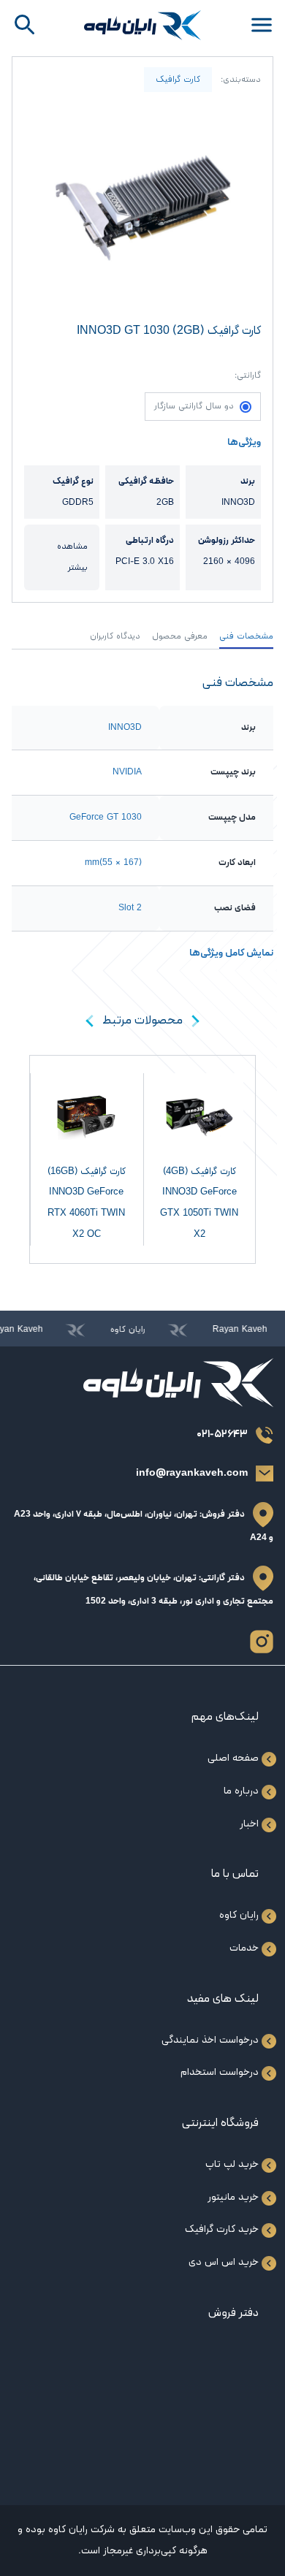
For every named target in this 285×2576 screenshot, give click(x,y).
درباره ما (241, 1791)
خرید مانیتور (233, 2197)
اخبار (249, 1824)
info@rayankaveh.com (192, 1473)
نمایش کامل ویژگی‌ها (231, 953)
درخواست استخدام (220, 2072)
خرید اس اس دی (224, 2262)
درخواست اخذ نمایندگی (210, 2040)
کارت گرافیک (178, 80)
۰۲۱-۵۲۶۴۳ (222, 1434)
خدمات (244, 1948)
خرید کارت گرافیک (222, 2229)
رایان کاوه (239, 1915)
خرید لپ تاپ (232, 2164)
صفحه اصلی (233, 1758)
